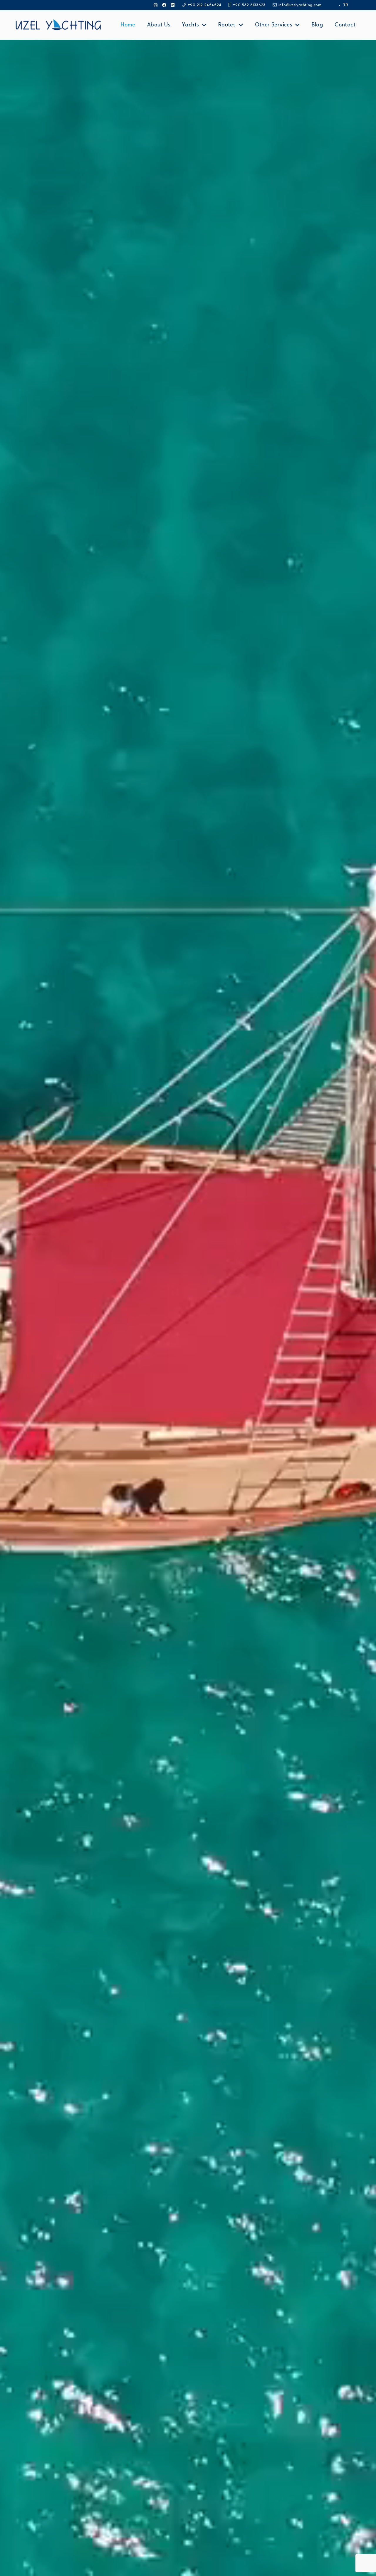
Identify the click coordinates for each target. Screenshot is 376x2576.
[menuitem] (346, 5)
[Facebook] (164, 5)
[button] (204, 25)
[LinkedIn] (173, 5)
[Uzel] (58, 25)
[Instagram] (156, 5)
